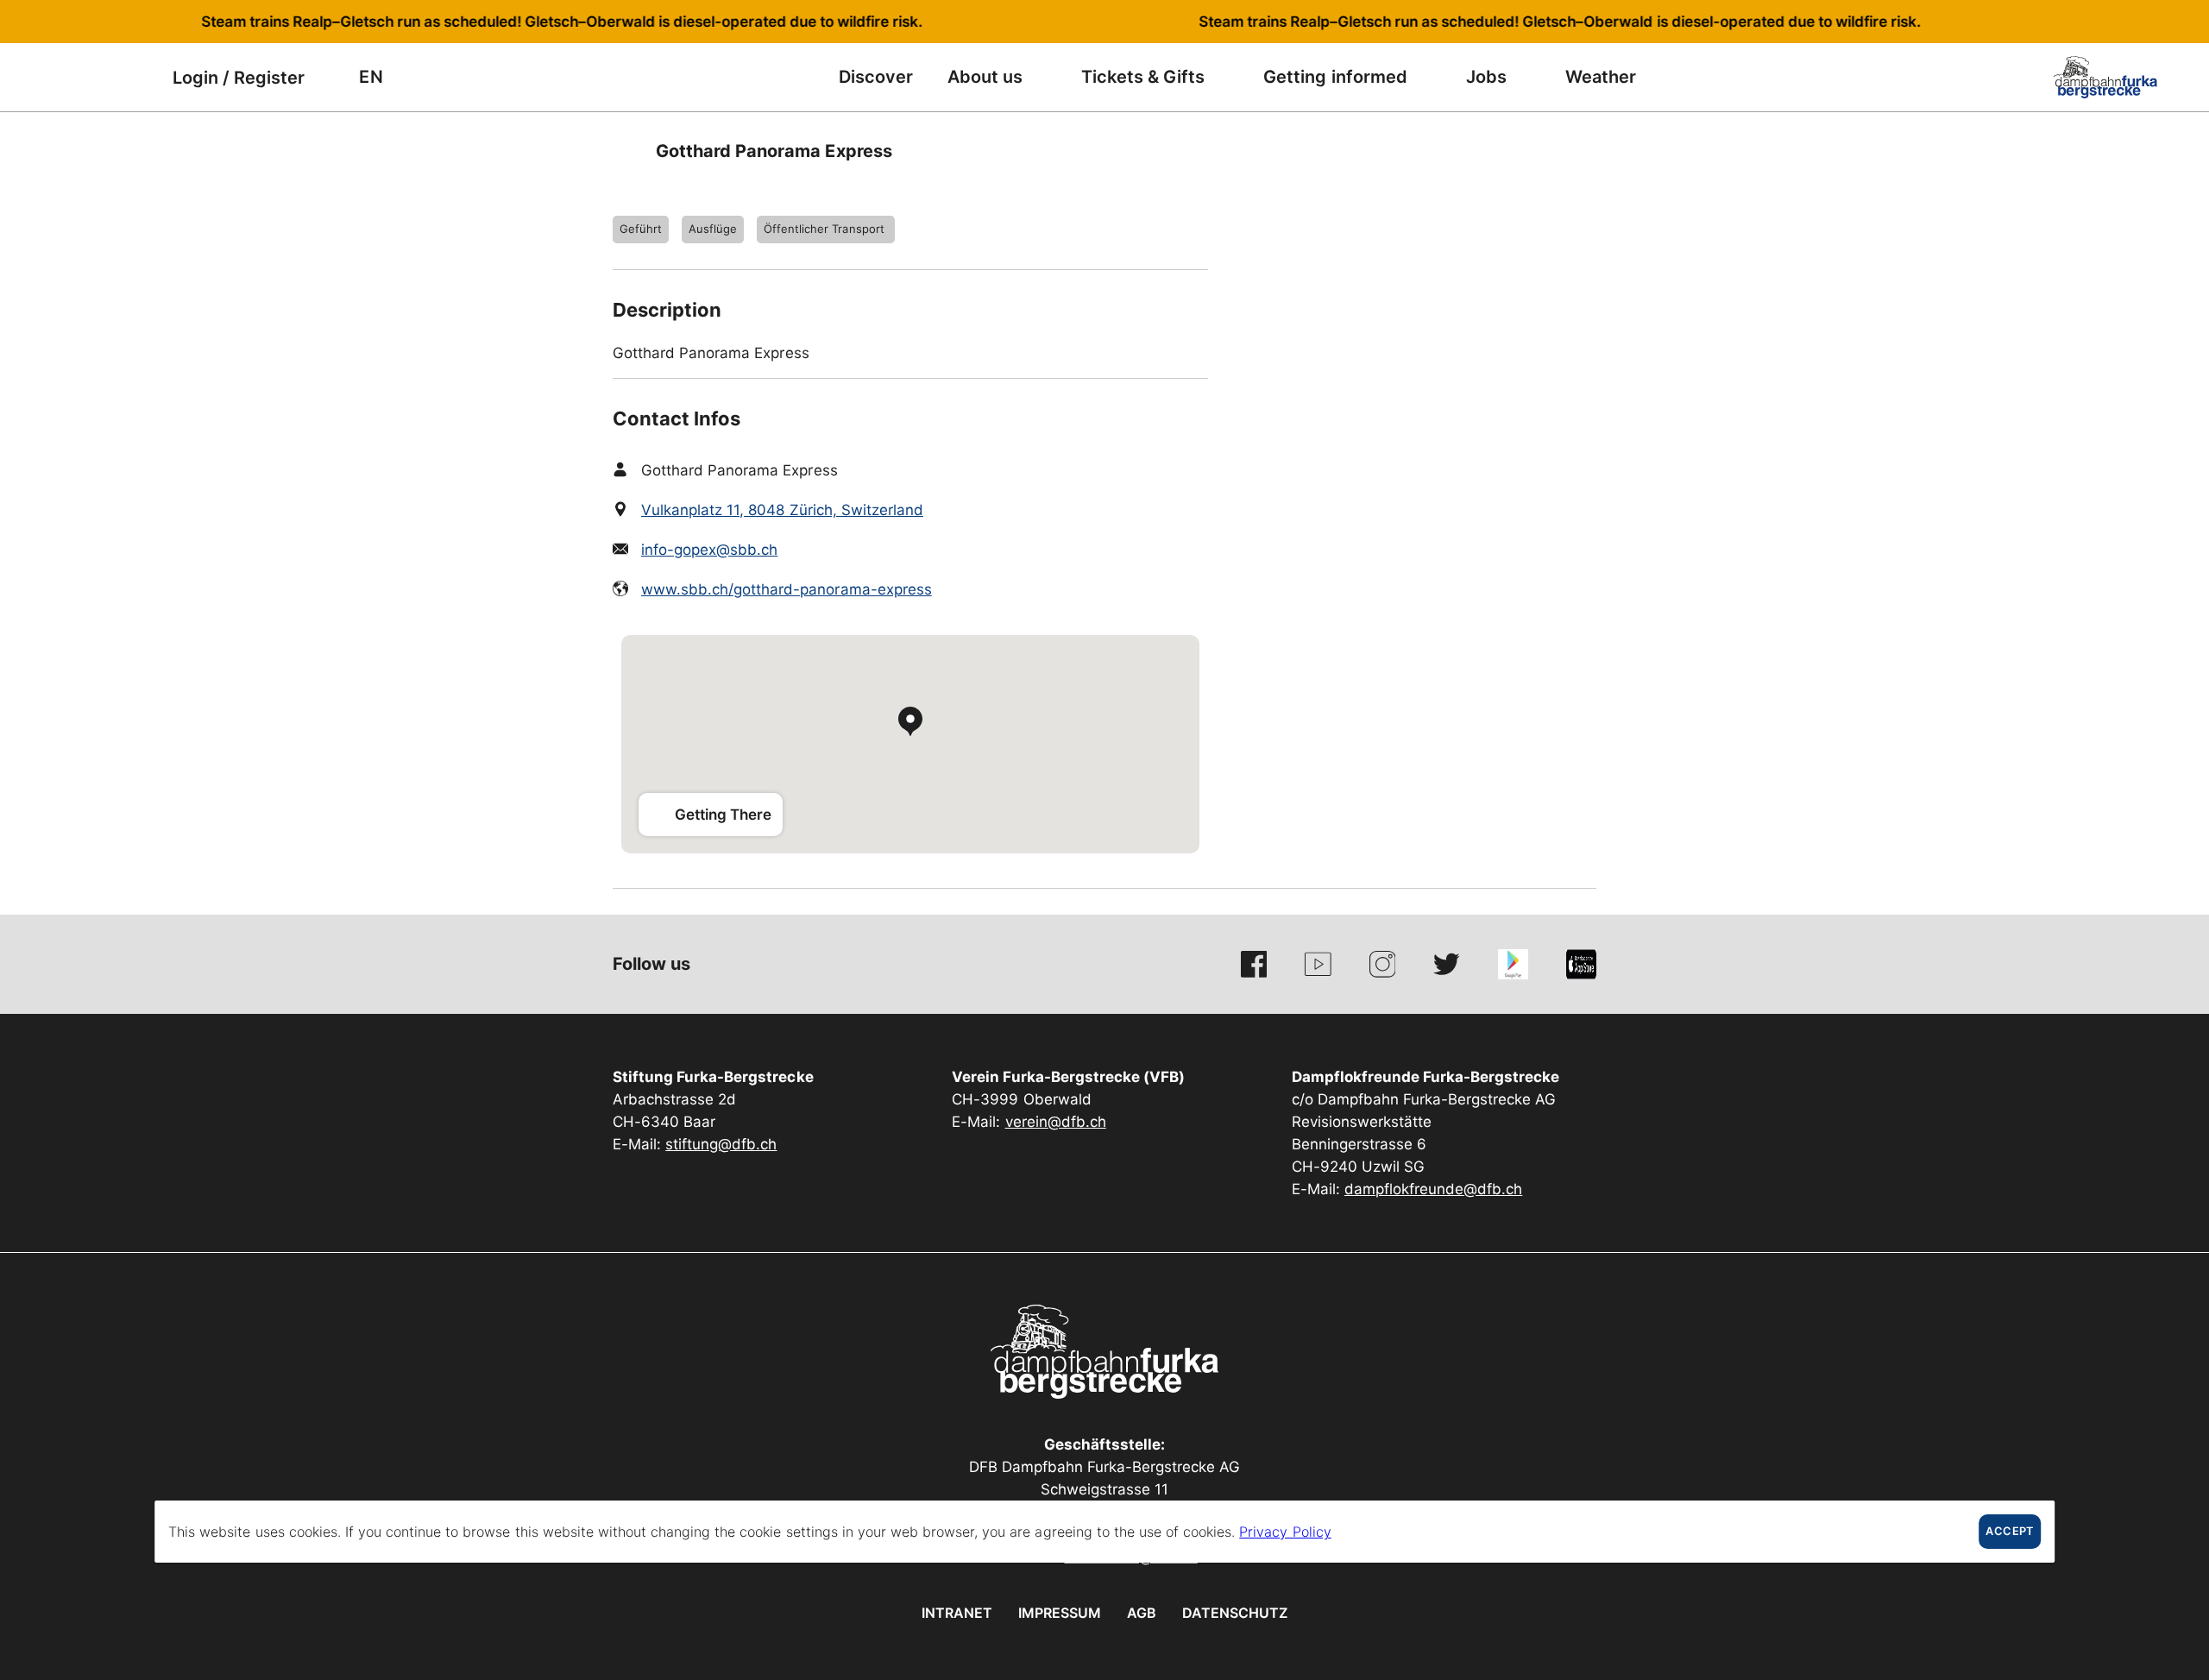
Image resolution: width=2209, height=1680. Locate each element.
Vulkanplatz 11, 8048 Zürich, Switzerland (782, 510)
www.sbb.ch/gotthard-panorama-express (787, 589)
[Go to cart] (134, 77)
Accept (2009, 1531)
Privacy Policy (1285, 1532)
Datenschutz (1235, 1613)
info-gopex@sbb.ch (709, 550)
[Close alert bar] (2139, 22)
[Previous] (628, 151)
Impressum (1060, 1613)
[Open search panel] (91, 77)
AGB (1142, 1613)
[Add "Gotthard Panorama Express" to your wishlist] (1579, 151)
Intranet (957, 1613)
